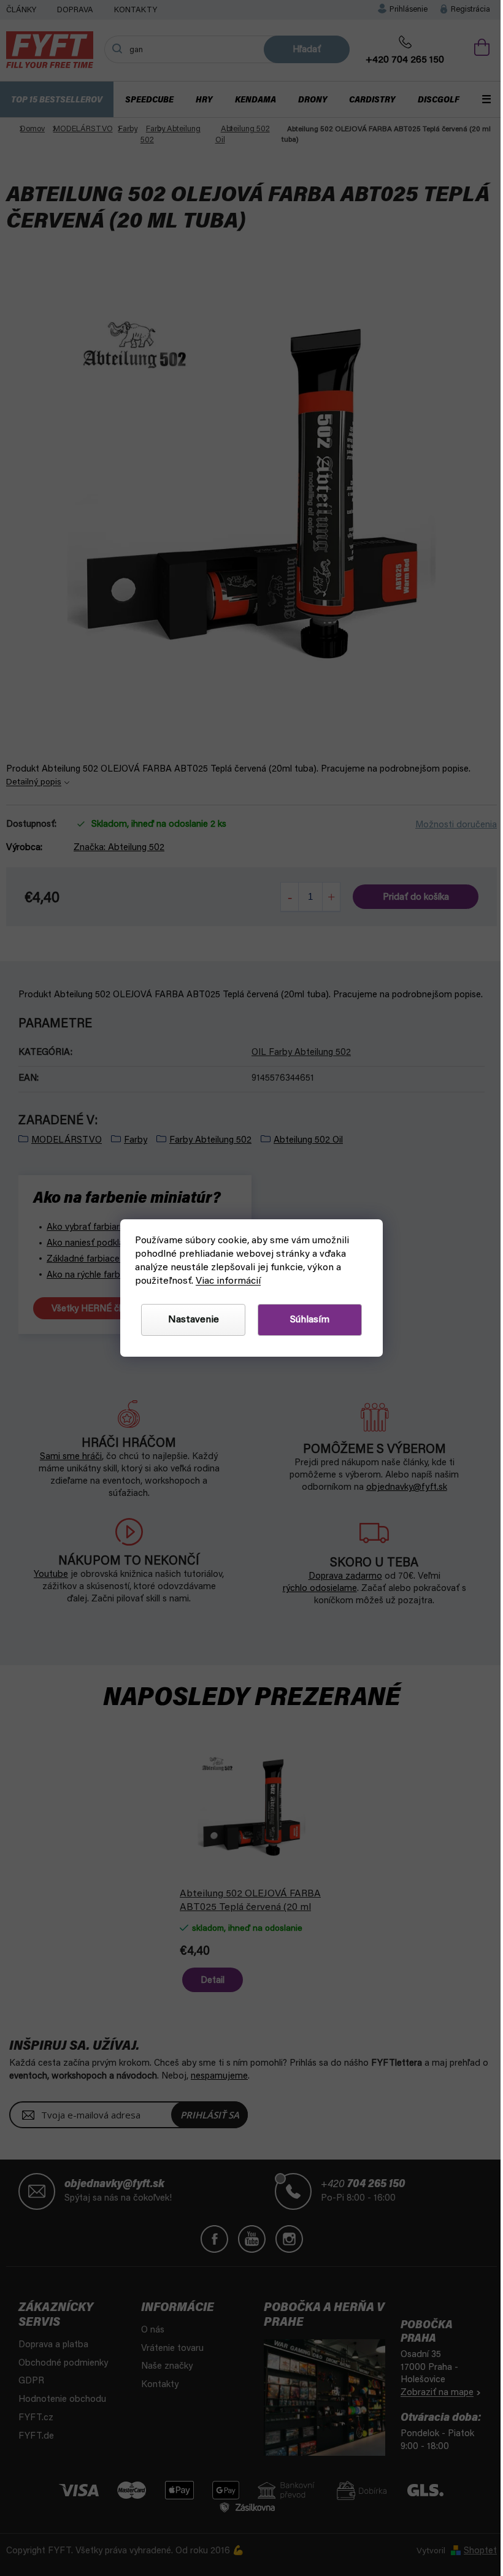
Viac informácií (224, 1281)
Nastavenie (189, 1320)
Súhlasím (305, 1320)
